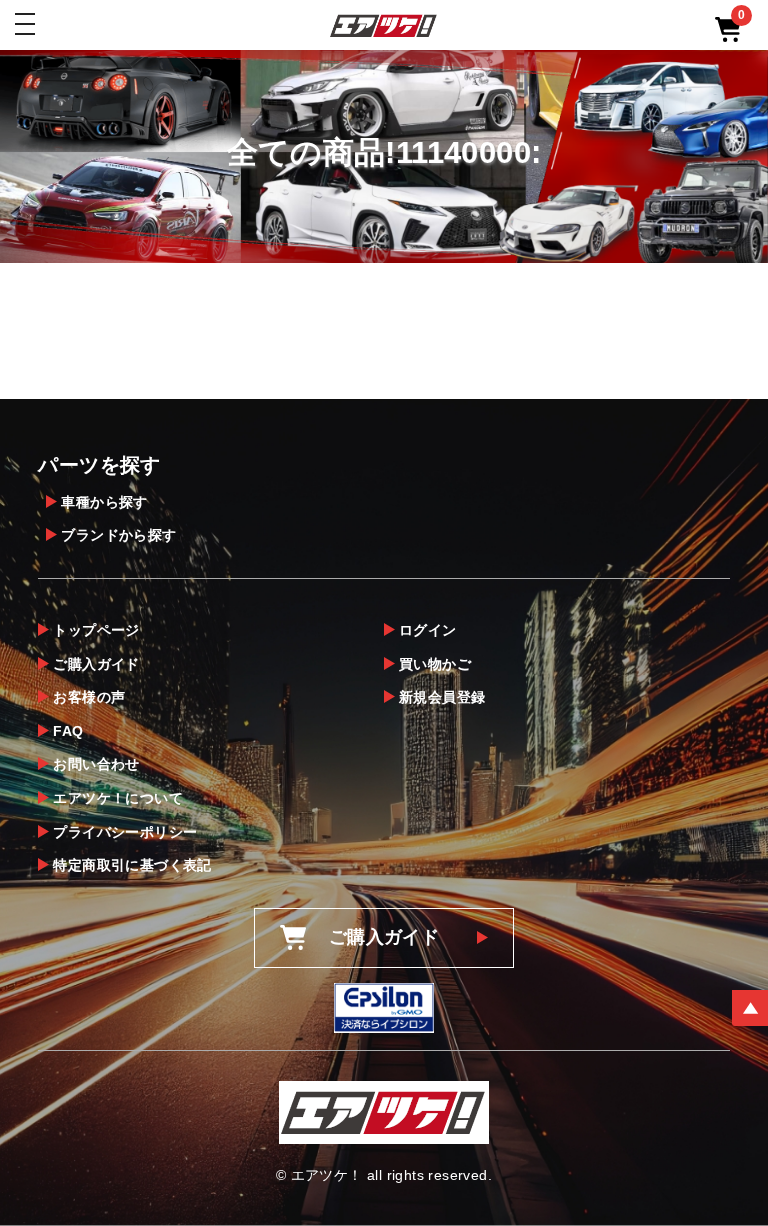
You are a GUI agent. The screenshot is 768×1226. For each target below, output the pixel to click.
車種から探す (104, 502)
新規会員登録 (442, 697)
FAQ (68, 731)
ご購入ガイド (96, 664)
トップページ (96, 630)
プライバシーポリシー (125, 832)
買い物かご (435, 664)
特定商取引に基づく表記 (132, 865)
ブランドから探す (118, 535)
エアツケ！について (118, 798)
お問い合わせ (96, 764)
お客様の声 (89, 697)
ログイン (428, 630)
